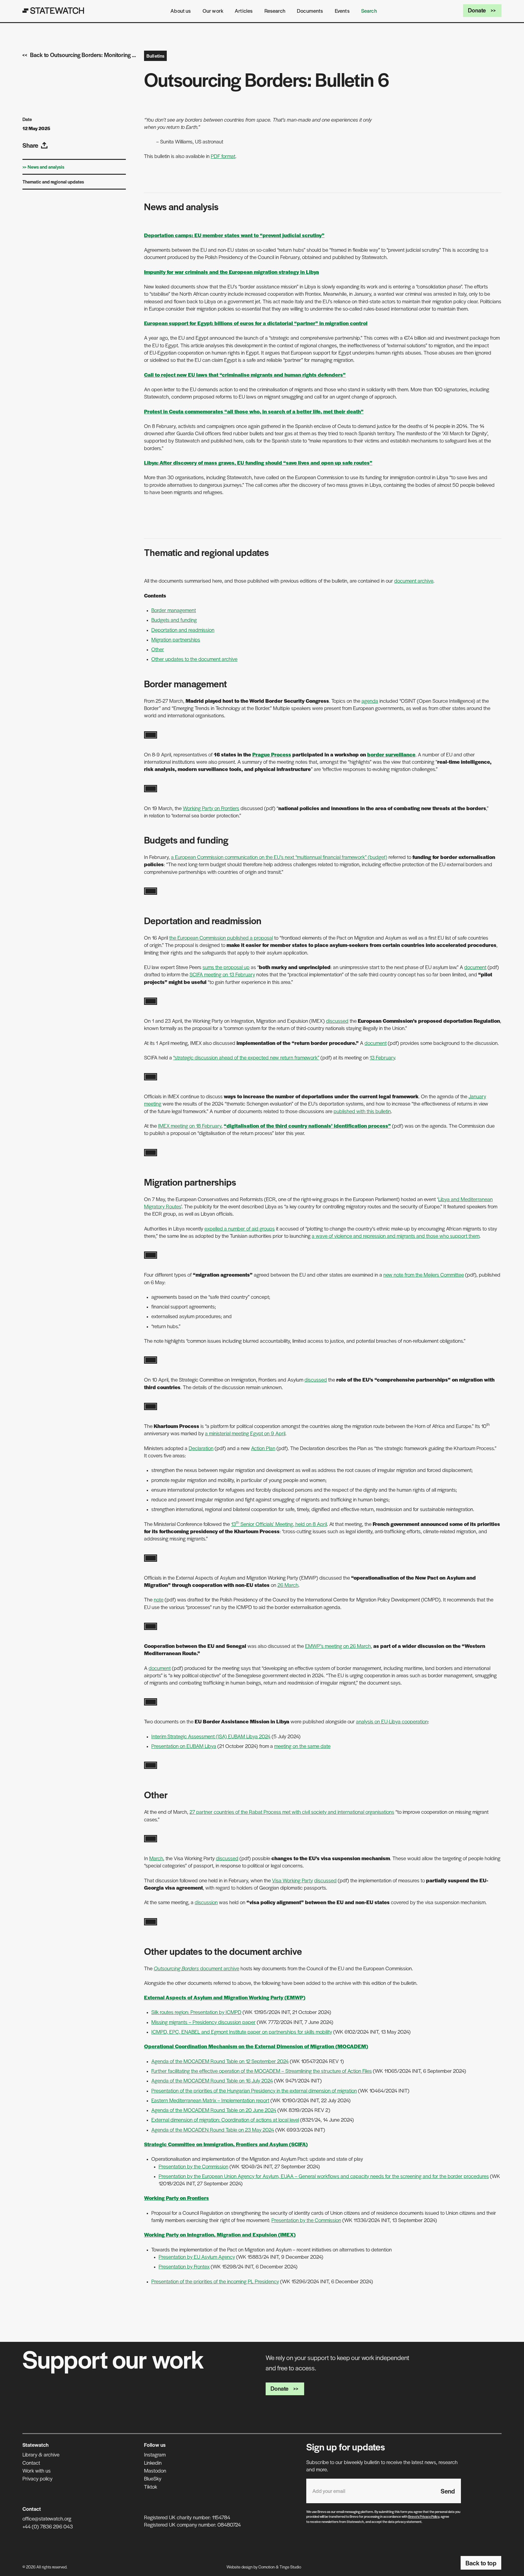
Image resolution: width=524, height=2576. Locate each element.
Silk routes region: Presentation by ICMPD (196, 2012)
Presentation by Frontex (184, 2266)
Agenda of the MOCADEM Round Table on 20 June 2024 (214, 2110)
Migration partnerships (176, 639)
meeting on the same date (302, 1746)
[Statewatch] (53, 11)
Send (448, 2491)
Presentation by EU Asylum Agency (197, 2257)
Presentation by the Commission (193, 2166)
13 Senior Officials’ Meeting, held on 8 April (279, 1524)
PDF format (223, 156)
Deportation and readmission (183, 630)
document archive (414, 581)
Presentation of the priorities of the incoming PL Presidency (215, 2281)
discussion (206, 1902)
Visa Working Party (292, 1880)
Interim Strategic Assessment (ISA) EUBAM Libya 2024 (211, 1736)
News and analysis (46, 167)
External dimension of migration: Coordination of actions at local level (225, 2120)
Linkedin (153, 2463)
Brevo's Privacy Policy (424, 2516)
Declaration (201, 1448)
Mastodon (155, 2470)
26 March (288, 1585)
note (159, 1599)
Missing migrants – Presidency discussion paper (203, 2022)
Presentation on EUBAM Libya (184, 1746)
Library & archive (41, 2454)
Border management (174, 610)
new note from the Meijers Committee (424, 1275)
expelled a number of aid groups (240, 1228)
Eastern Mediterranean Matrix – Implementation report (210, 2100)
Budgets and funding (174, 620)
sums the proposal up (226, 967)
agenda (370, 701)
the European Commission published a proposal (221, 938)
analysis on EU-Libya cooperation (392, 1721)
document (475, 967)
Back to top (481, 2563)
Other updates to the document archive (194, 659)
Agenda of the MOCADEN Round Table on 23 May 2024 (213, 2130)
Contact (31, 2463)
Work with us (37, 2470)
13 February (382, 1057)
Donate (477, 10)
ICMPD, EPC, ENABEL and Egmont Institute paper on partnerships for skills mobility (242, 2032)
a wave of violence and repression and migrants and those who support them (396, 1236)
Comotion (267, 2567)
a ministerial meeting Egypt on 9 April (245, 1433)
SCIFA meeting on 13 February (222, 974)
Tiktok (151, 2487)
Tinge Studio (290, 2567)
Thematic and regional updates (53, 182)
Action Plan (263, 1448)
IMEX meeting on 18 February (190, 1126)
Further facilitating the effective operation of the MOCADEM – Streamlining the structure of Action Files (262, 2071)
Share (30, 145)
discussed (337, 1021)
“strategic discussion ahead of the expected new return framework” (246, 1057)
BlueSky (153, 2478)
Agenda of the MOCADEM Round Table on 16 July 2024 (212, 2080)
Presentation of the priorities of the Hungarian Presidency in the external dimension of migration (254, 2090)
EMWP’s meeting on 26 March (338, 1646)
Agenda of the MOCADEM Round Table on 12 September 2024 (220, 2061)
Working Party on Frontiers (211, 808)
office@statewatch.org (47, 2518)
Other (158, 649)
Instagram (155, 2454)
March (156, 1858)
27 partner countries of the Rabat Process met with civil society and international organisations (292, 1812)
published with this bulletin (362, 1111)
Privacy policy (37, 2478)
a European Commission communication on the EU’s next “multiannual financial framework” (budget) (279, 857)
